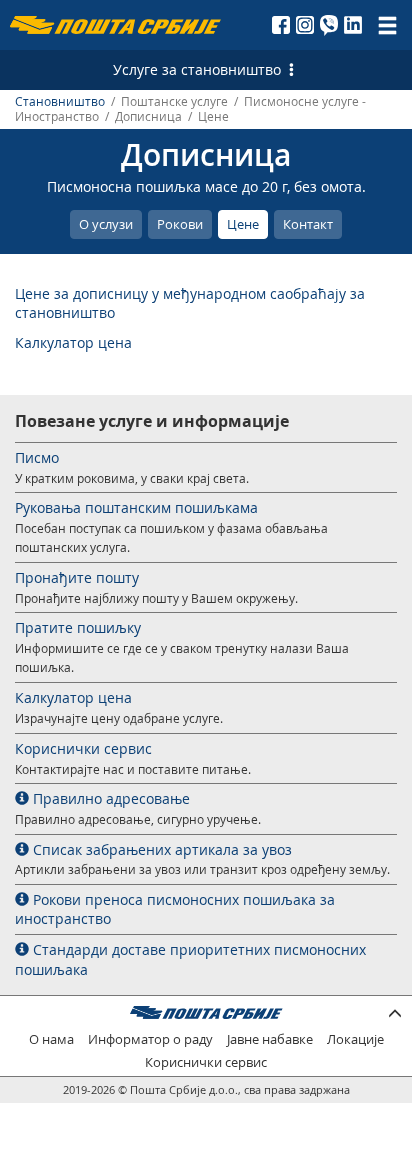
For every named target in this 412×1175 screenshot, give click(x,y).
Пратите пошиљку (78, 627)
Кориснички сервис (83, 748)
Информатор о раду (150, 1039)
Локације (355, 1039)
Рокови (180, 224)
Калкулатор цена (73, 342)
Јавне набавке (270, 1039)
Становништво (60, 101)
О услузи (106, 224)
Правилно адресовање (109, 798)
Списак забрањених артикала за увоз (160, 849)
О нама (51, 1039)
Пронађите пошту (77, 577)
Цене (243, 224)
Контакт (308, 224)
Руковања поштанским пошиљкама (136, 507)
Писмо (37, 457)
